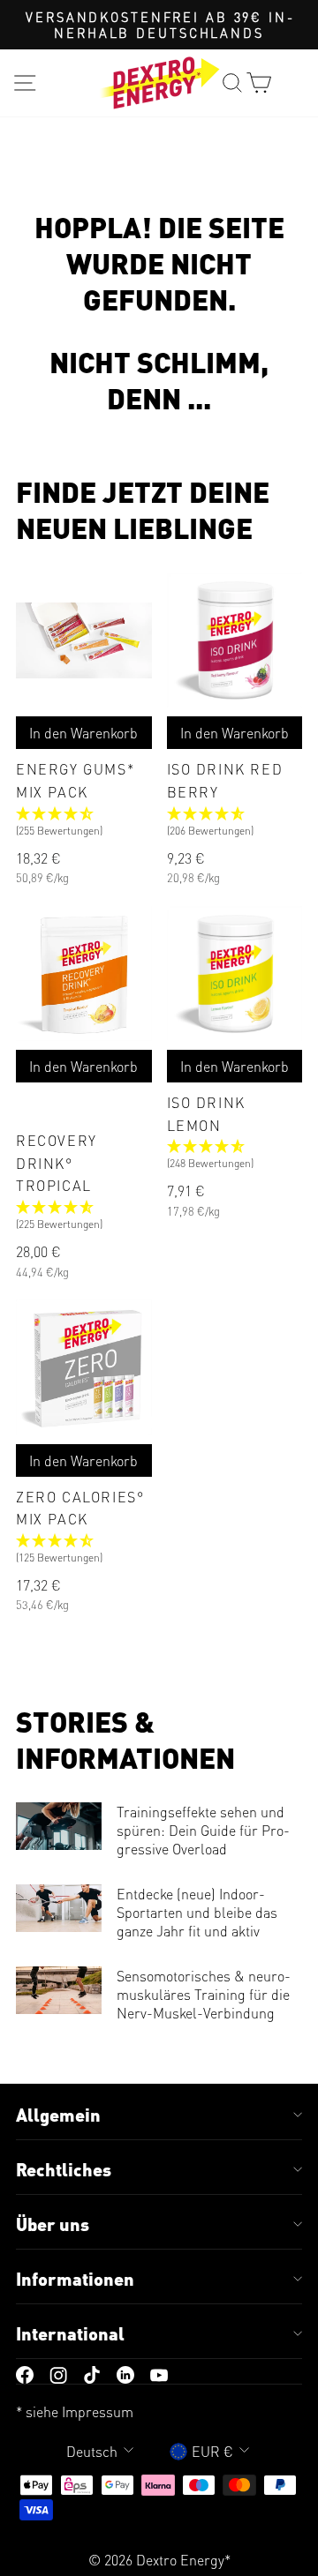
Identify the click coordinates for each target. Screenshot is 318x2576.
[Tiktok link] (92, 2374)
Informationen (75, 2279)
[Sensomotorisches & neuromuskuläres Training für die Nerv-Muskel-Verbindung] (59, 1990)
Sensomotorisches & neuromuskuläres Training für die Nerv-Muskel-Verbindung (204, 1994)
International (70, 2333)
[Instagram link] (58, 2374)
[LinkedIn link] (125, 2374)
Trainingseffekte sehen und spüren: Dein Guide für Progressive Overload (203, 1830)
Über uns (53, 2224)
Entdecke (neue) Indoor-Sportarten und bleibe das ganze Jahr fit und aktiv (197, 1912)
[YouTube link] (159, 2374)
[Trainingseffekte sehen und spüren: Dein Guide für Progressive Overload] (59, 1826)
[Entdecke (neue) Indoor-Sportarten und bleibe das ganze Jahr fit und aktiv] (59, 1908)
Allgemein (58, 2115)
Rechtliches (64, 2169)
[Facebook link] (25, 2374)
